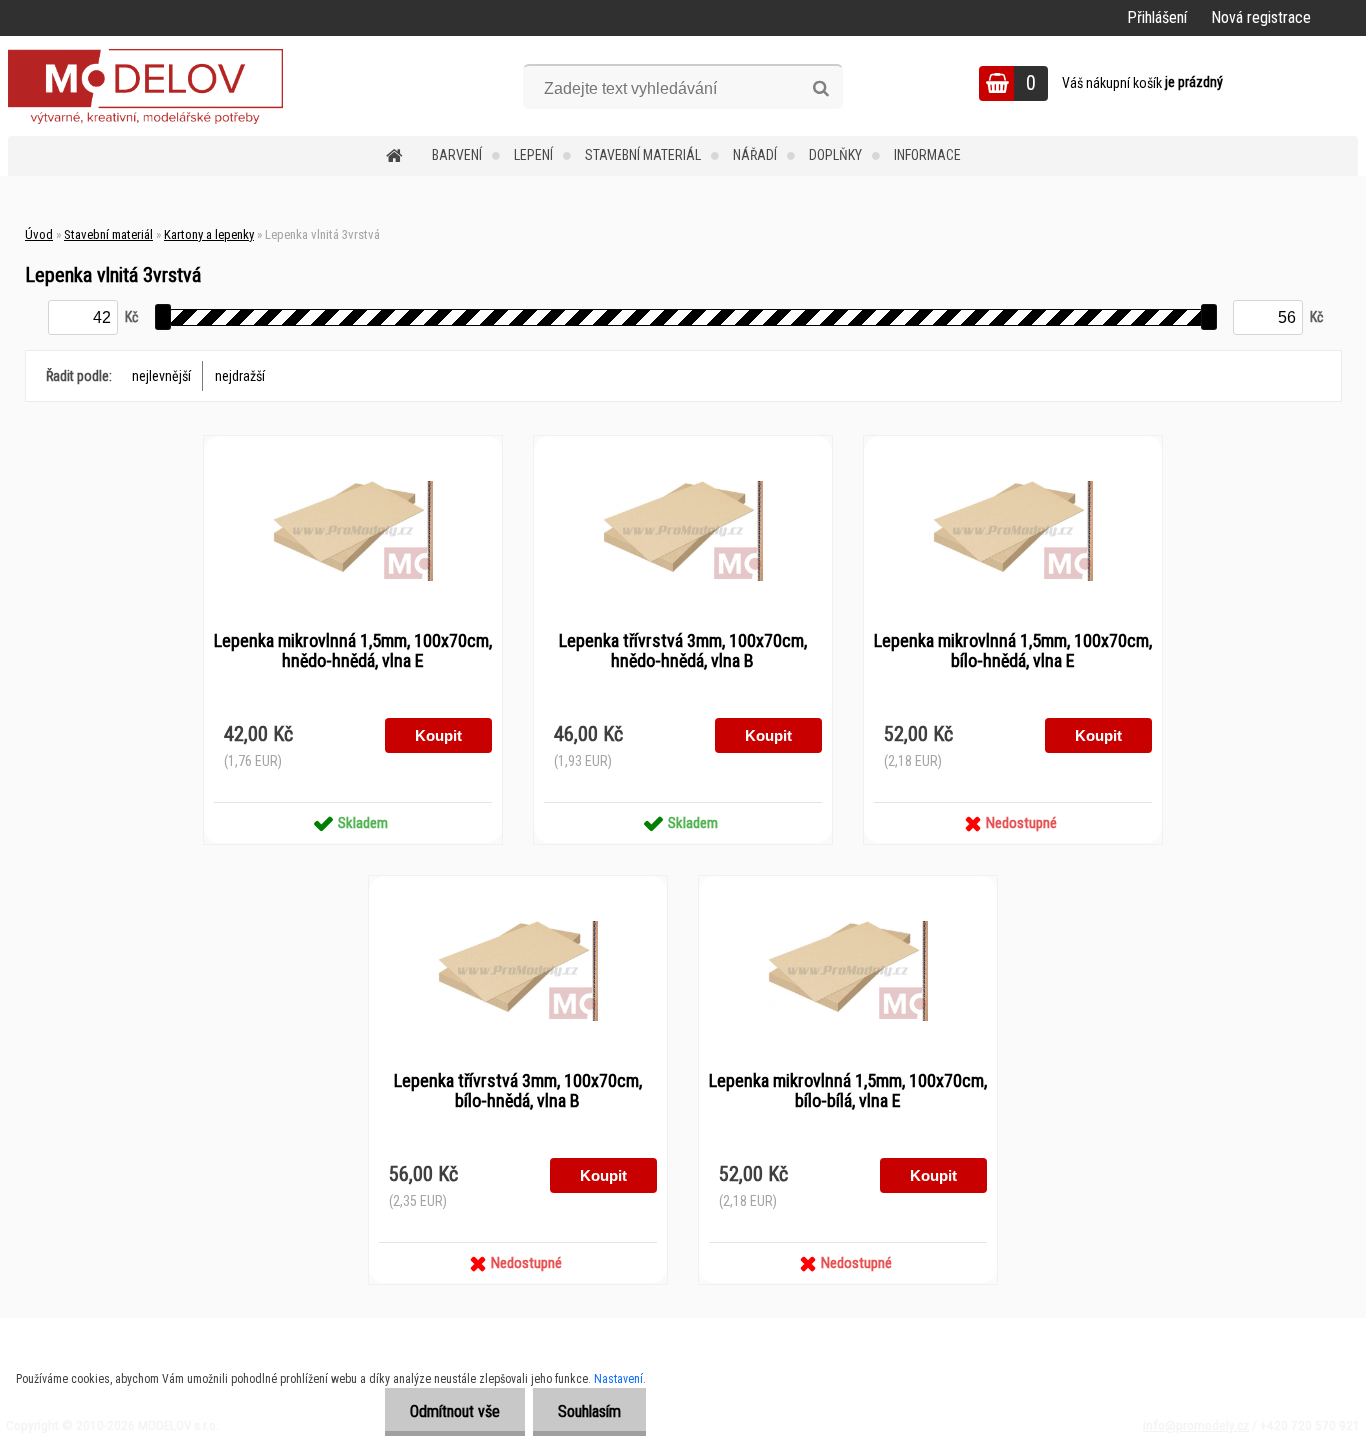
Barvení (457, 155)
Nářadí (755, 155)
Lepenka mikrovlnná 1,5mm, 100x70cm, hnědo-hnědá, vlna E (353, 651)
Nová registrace (1261, 17)
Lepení (533, 155)
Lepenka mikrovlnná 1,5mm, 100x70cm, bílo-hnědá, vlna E (1013, 651)
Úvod (39, 234)
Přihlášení (1157, 17)
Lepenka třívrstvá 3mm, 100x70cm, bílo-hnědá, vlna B (518, 1091)
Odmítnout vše (455, 1411)
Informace (927, 155)
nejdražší (240, 376)
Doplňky (835, 155)
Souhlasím (589, 1411)
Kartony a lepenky (209, 234)
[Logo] (145, 86)
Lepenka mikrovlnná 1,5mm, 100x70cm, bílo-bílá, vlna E (848, 1091)
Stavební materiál (643, 155)
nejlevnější (161, 376)
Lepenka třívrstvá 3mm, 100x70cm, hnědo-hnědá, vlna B (683, 651)
